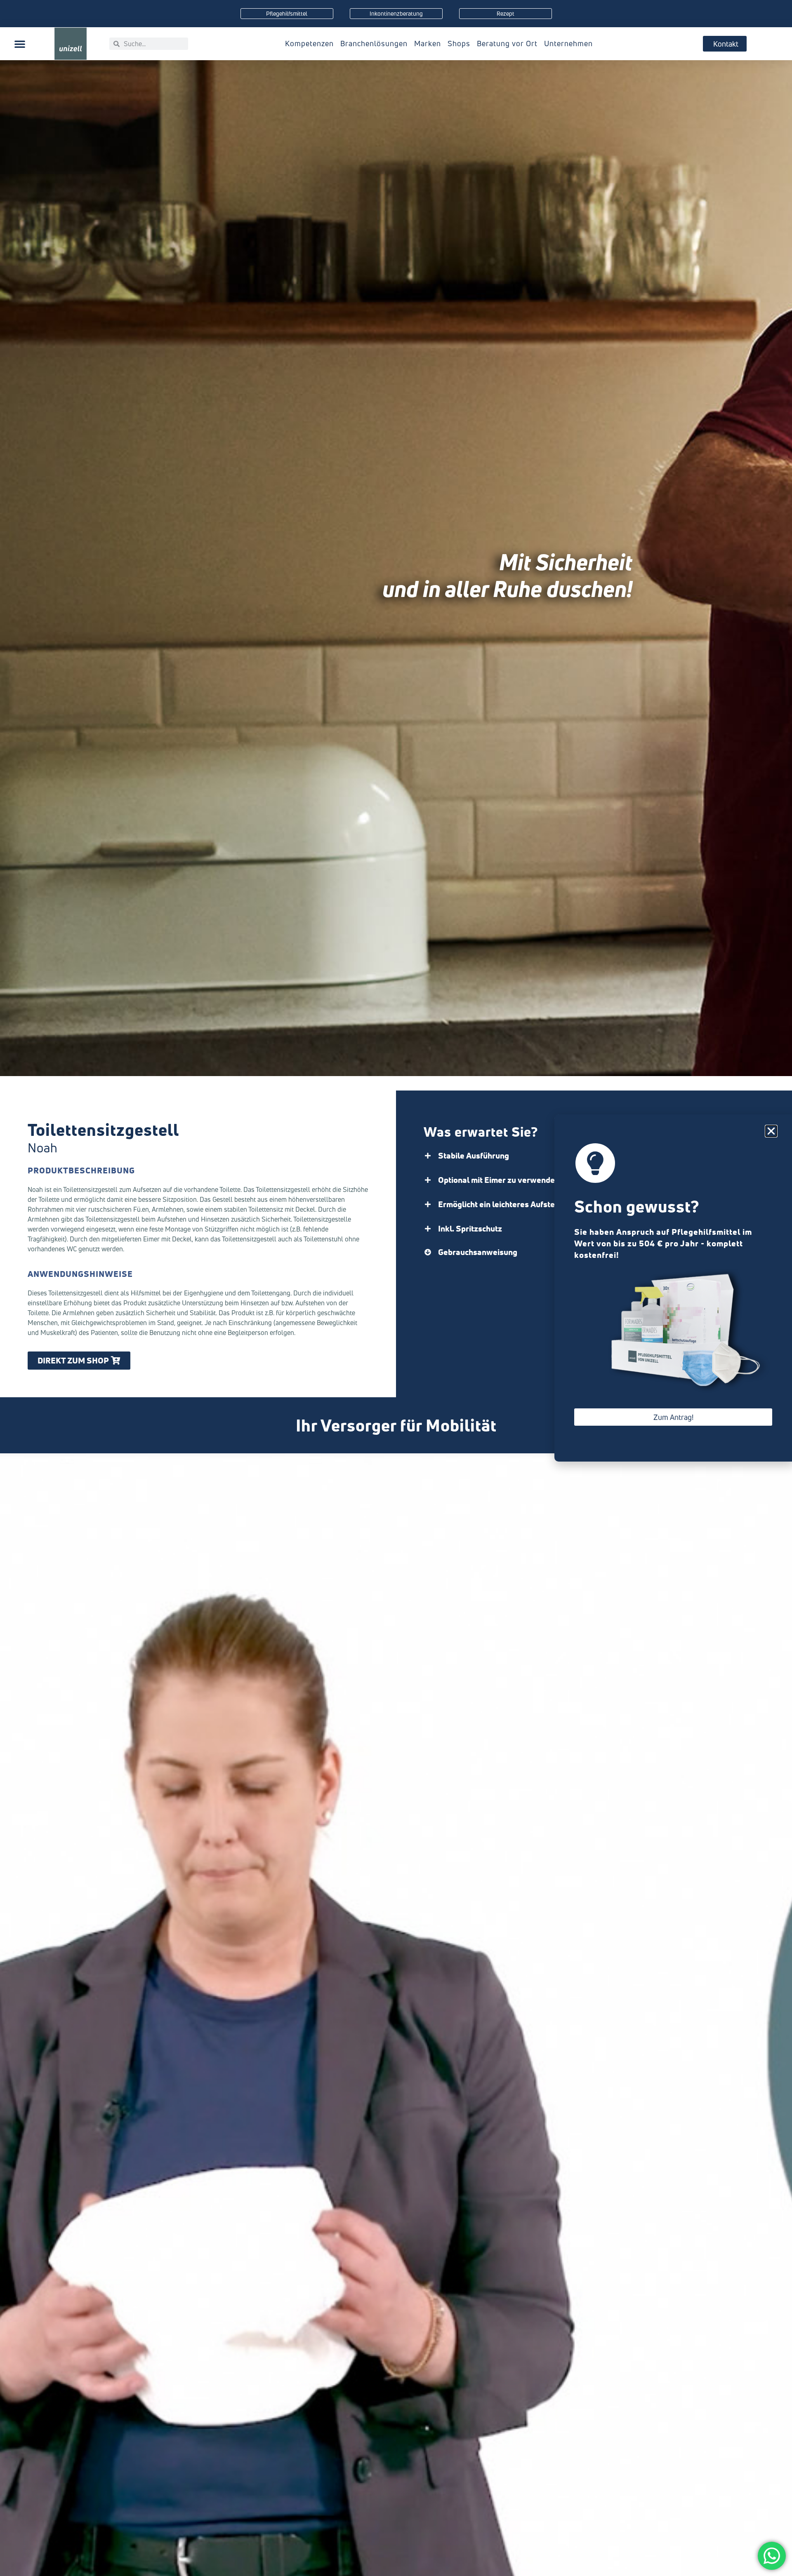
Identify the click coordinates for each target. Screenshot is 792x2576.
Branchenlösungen (374, 43)
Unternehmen (568, 43)
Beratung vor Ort (507, 43)
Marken (428, 43)
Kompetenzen (309, 43)
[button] (20, 44)
